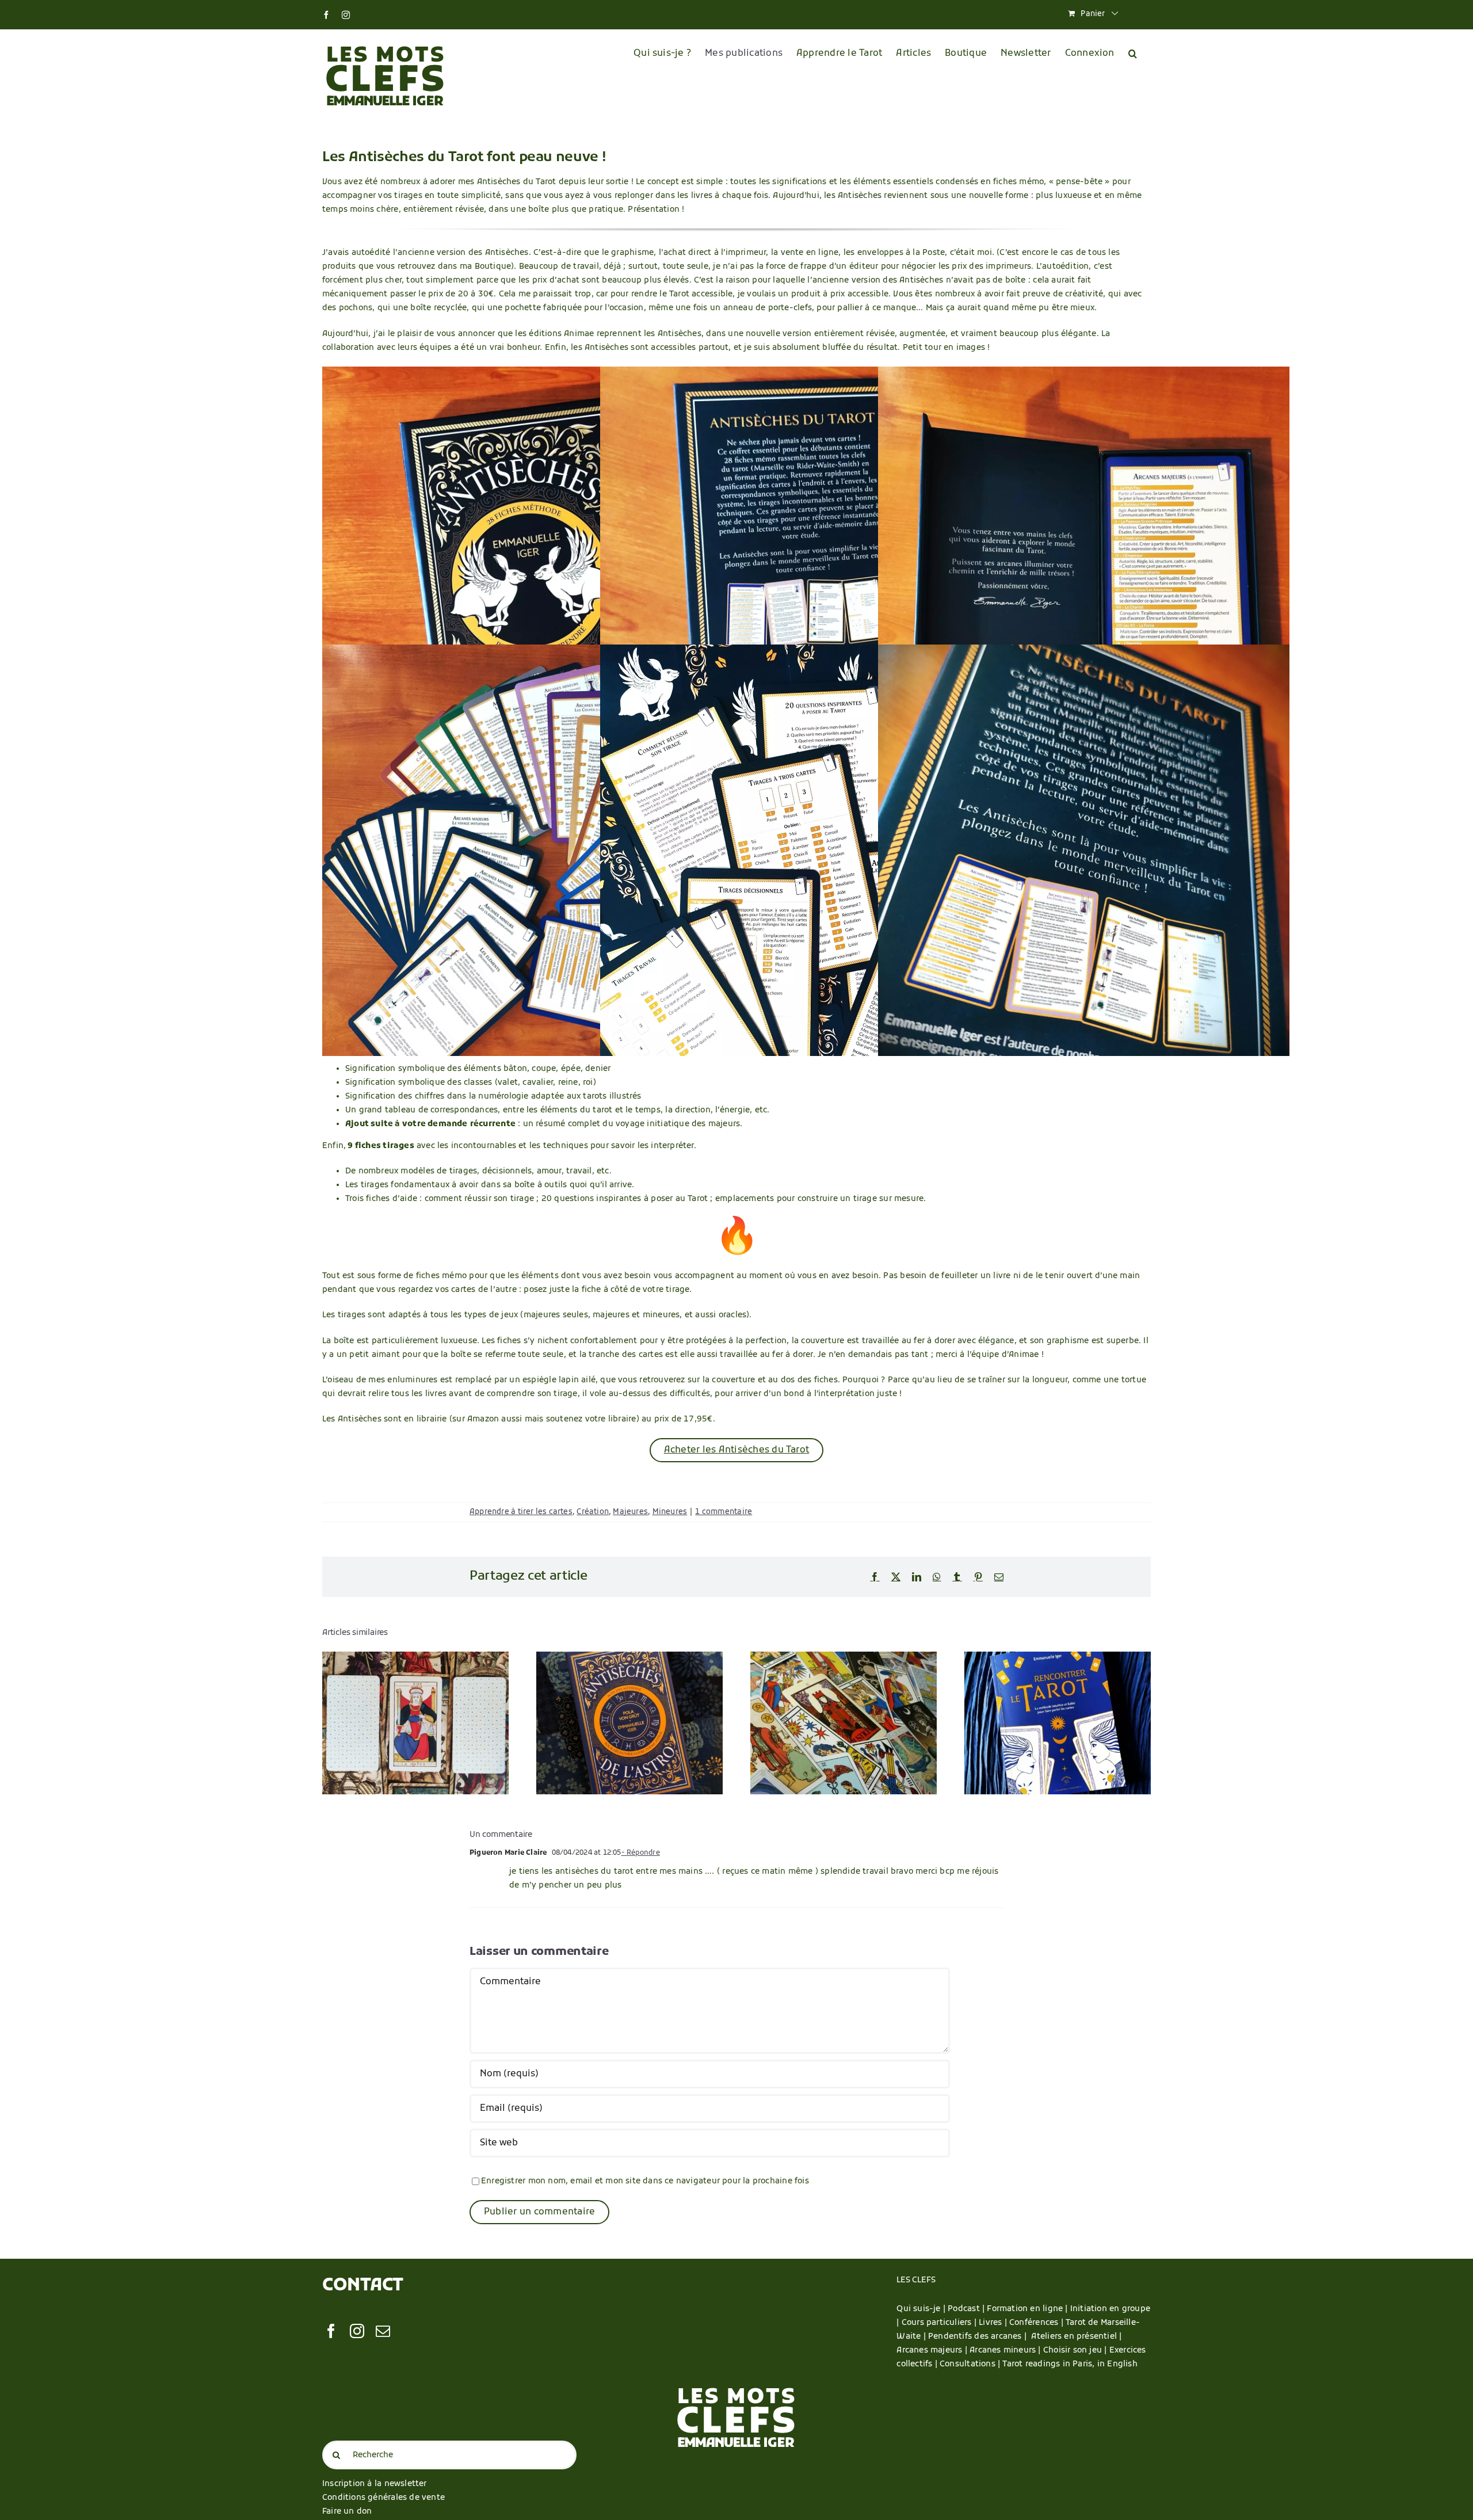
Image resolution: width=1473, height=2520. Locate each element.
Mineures (670, 1512)
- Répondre (641, 1853)
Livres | (994, 2323)
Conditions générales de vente (383, 2498)
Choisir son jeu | (1076, 2351)
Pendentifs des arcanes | (980, 2337)
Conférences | (1037, 2323)
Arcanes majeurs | (933, 2351)
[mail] (383, 2331)
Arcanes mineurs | (1006, 2351)
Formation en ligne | (1028, 2309)
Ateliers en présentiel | (1076, 2337)
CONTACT (363, 2286)
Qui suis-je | (922, 2309)
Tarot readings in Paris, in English (1069, 2364)
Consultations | (970, 2364)
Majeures (630, 1512)
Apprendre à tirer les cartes (521, 1512)
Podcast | (967, 2309)
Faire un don (347, 2512)
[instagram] (357, 2331)
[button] (1133, 54)
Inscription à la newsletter (375, 2484)
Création (593, 1512)
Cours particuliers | (940, 2323)
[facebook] (331, 2331)
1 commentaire (724, 1512)
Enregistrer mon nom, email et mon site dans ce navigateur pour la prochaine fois (645, 2181)
